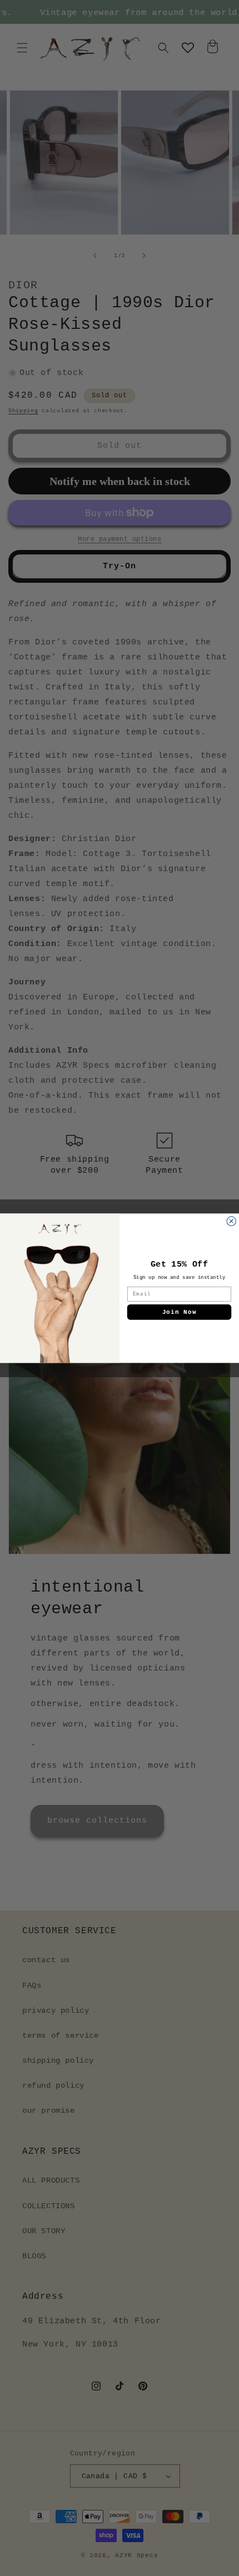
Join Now (180, 1312)
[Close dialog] (231, 1221)
